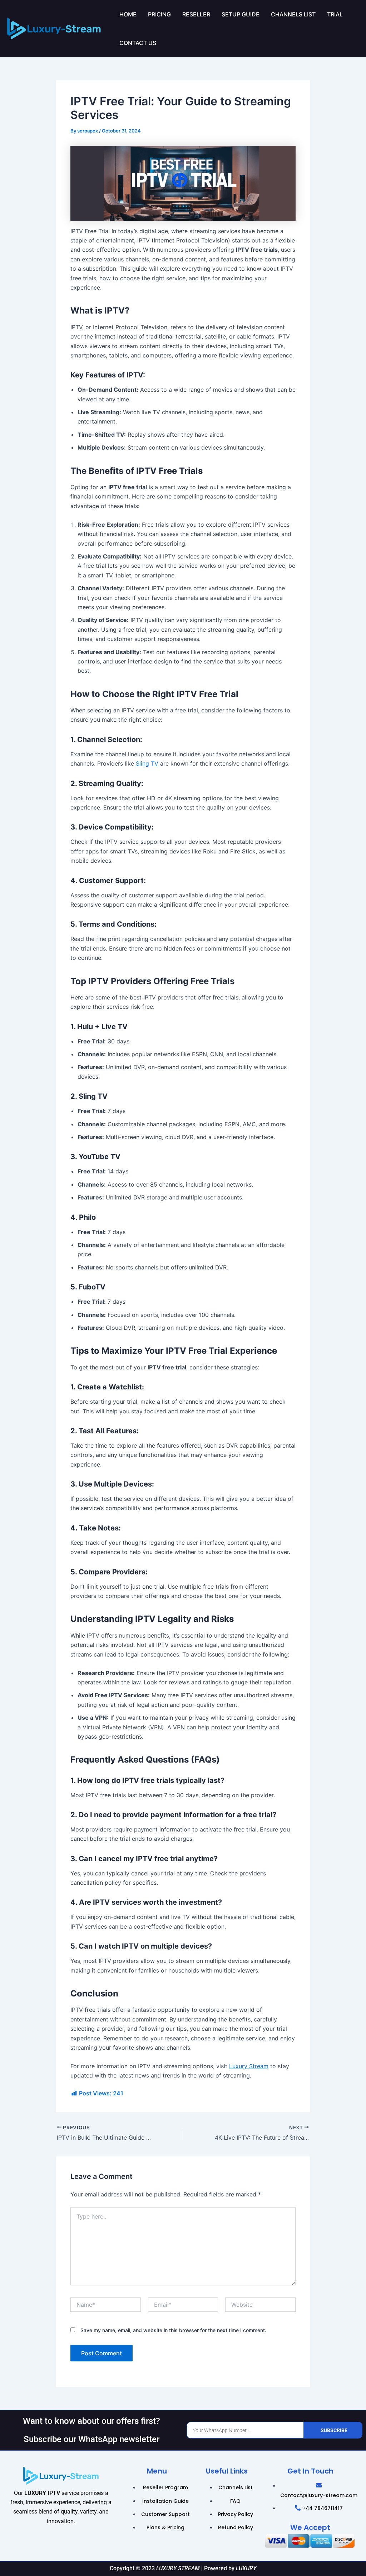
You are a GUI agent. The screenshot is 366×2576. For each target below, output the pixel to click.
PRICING (159, 14)
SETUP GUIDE (241, 14)
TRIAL (335, 14)
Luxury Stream (249, 2066)
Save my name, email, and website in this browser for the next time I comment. (173, 2330)
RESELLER (196, 14)
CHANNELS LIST (293, 14)
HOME (128, 14)
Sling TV (147, 763)
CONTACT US (138, 43)
